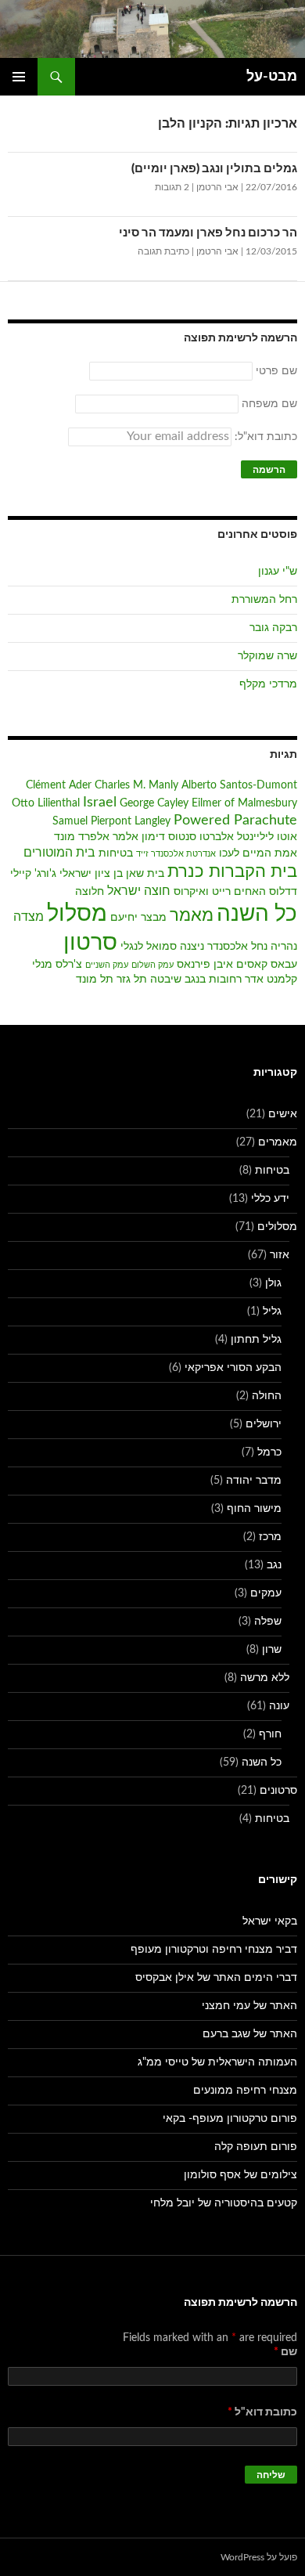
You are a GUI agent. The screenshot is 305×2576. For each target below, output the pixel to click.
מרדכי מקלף (268, 684)
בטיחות (116, 853)
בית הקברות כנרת (232, 872)
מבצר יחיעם (138, 918)
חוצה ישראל (139, 891)
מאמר (192, 916)
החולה (267, 1396)
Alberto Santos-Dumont (239, 785)
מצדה (29, 917)
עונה (279, 1706)
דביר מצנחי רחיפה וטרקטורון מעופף (214, 1950)
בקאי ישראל (270, 1921)
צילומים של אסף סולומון (240, 2175)
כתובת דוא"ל (262, 2412)
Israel (100, 802)
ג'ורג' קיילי (33, 874)
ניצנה (192, 947)
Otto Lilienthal (46, 803)
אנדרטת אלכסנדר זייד (176, 854)
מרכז (270, 1537)
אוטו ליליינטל (267, 837)
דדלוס (283, 892)
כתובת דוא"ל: (264, 437)
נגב (274, 1565)
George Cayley (154, 803)
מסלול (77, 914)
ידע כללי (270, 1199)
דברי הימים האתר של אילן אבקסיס (216, 1978)
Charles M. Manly (136, 785)
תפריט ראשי (19, 77)
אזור (280, 1255)
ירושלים (264, 1424)
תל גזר (132, 980)
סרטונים (278, 1791)
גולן (273, 1283)
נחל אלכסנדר (237, 947)
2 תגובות (172, 187)
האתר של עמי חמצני (249, 2006)
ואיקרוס (191, 892)
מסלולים (277, 1227)
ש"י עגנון (278, 572)
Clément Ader (59, 785)
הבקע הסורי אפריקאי (233, 1368)
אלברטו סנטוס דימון (188, 837)
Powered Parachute (235, 820)
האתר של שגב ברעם (250, 2034)
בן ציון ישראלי (91, 874)
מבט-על (272, 77)
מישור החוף (254, 1509)
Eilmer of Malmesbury (244, 803)
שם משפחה (269, 404)
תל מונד (95, 980)
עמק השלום (152, 965)
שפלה (268, 1622)
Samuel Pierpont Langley (111, 821)
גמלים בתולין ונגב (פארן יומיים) (214, 169)
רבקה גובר (273, 628)
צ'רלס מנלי (57, 965)
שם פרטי (276, 371)
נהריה (284, 947)
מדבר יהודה (254, 1481)
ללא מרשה (265, 1678)
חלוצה (90, 892)
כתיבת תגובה (163, 251)
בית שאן (145, 874)
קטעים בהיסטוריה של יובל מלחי (224, 2203)
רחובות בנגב (213, 980)
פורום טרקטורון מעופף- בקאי (230, 2119)
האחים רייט (239, 892)
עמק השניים (107, 965)
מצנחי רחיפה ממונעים (245, 2091)
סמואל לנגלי (149, 947)
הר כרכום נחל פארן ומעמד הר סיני (208, 233)
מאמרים (278, 1142)
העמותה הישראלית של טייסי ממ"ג (217, 2062)
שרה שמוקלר (267, 656)
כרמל (269, 1452)
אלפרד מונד (82, 837)
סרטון (90, 943)
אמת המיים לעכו (258, 853)
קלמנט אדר (271, 980)
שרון (272, 1650)
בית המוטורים (59, 853)
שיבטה (166, 980)
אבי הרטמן (217, 187)
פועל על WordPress (259, 2557)
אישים (283, 1114)
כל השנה (257, 914)
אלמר (126, 837)
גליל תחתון (256, 1340)
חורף (270, 1734)
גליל (272, 1311)
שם (285, 2352)
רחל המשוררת (264, 600)
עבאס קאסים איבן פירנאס (237, 965)
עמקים (266, 1593)
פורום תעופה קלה (256, 2147)
